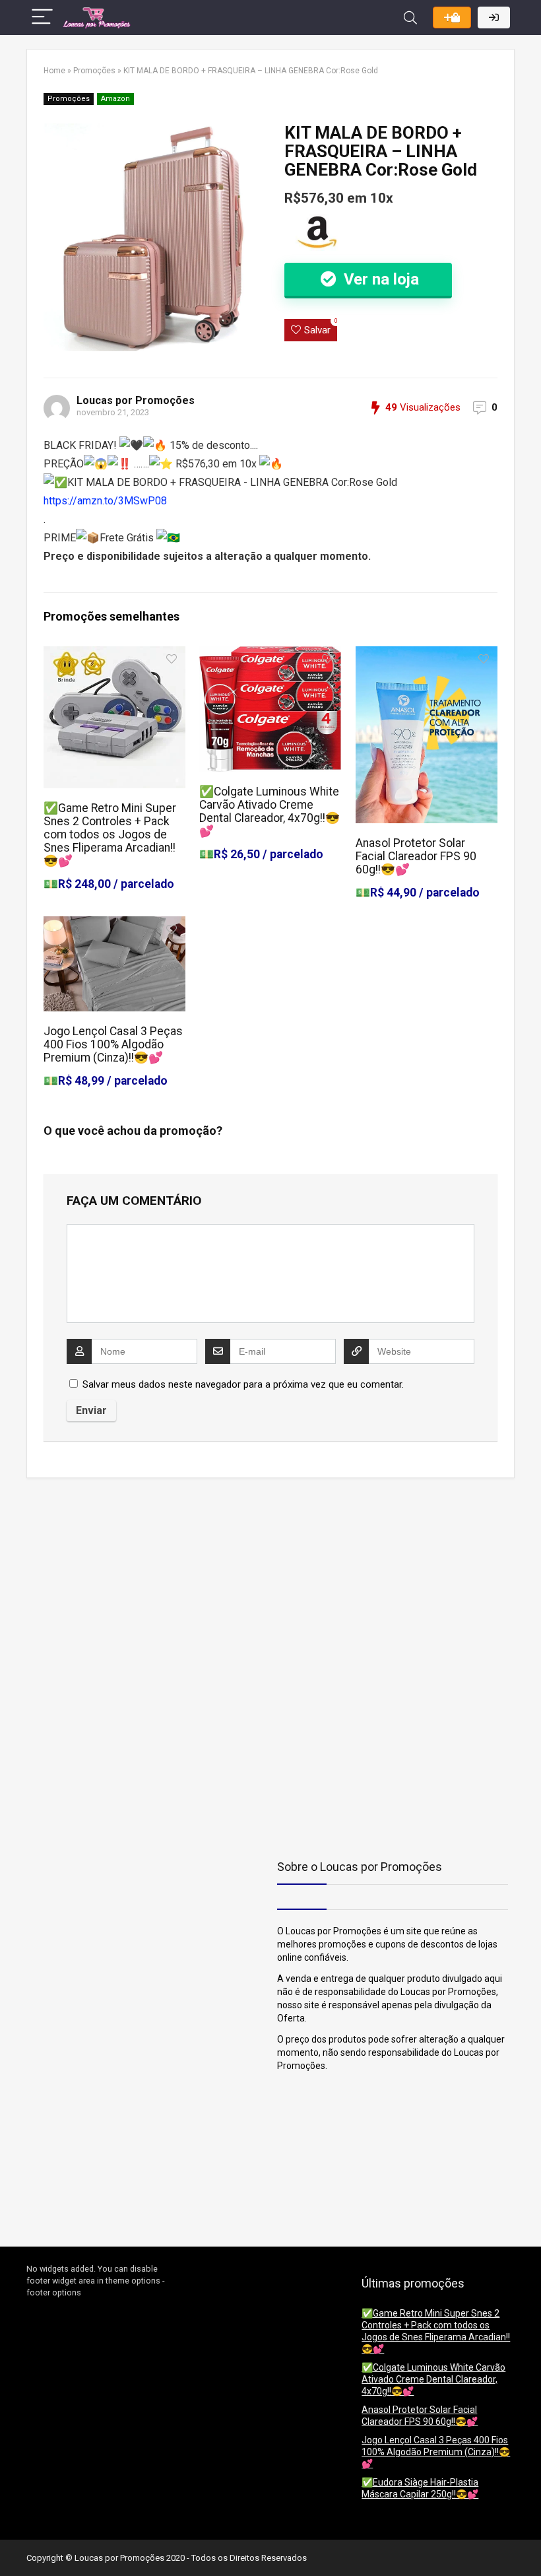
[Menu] (42, 17)
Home (54, 71)
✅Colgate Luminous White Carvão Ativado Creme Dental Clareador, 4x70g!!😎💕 (270, 811)
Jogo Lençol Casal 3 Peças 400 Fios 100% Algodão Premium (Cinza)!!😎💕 (113, 1044)
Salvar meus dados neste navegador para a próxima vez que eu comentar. (243, 1384)
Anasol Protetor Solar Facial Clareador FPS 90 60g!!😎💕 (416, 856)
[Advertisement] (109, 1580)
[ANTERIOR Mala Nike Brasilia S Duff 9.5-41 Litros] (13, 2543)
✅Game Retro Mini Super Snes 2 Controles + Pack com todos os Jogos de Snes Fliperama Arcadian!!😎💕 (110, 834)
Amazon (115, 99)
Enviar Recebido (452, 17)
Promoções (94, 71)
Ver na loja (379, 279)
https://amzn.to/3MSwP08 (105, 501)
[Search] (410, 17)
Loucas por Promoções (136, 400)
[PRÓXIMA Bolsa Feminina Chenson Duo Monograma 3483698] (528, 2543)
